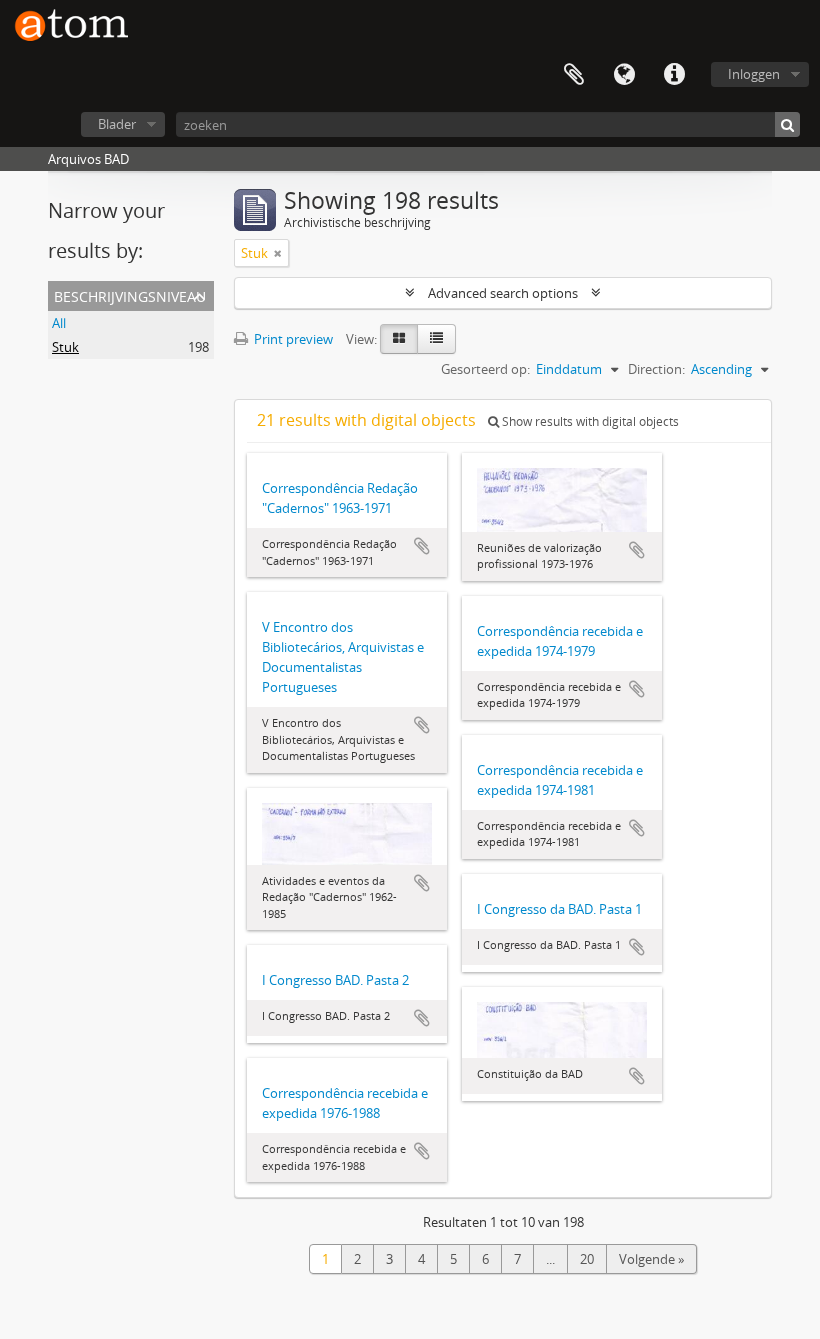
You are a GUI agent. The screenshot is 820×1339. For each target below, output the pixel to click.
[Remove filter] (278, 253)
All (59, 323)
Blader (117, 124)
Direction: (656, 369)
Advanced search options (503, 293)
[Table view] (436, 339)
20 (587, 1259)
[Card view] (399, 339)
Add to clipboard (422, 546)
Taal (624, 75)
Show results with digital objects (589, 421)
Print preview (292, 339)
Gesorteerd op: (485, 369)
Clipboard (574, 75)
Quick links (674, 75)
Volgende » (651, 1259)
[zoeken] (787, 124)
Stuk (65, 347)
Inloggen (754, 74)
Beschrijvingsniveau (130, 294)
